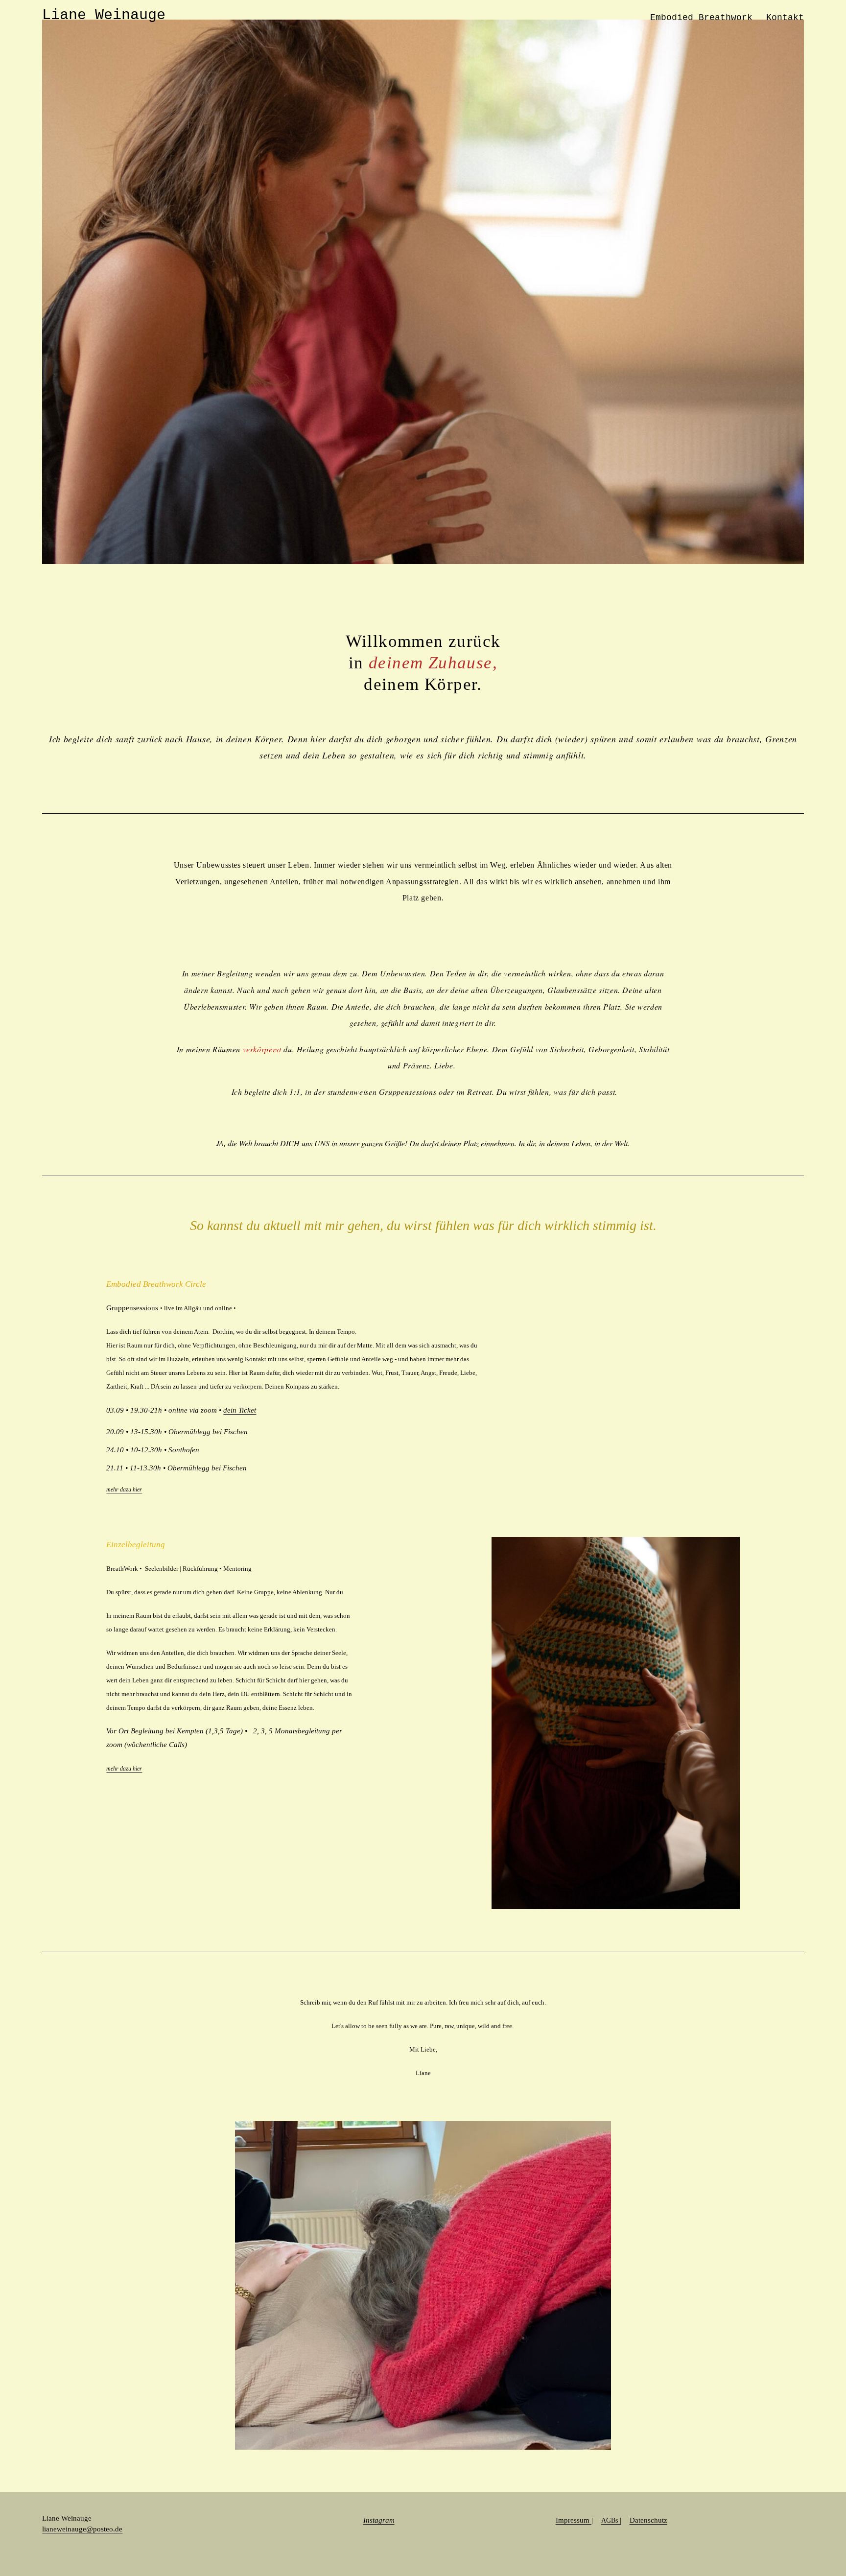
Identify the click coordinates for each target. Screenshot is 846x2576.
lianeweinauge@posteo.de (82, 2529)
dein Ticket (240, 1410)
